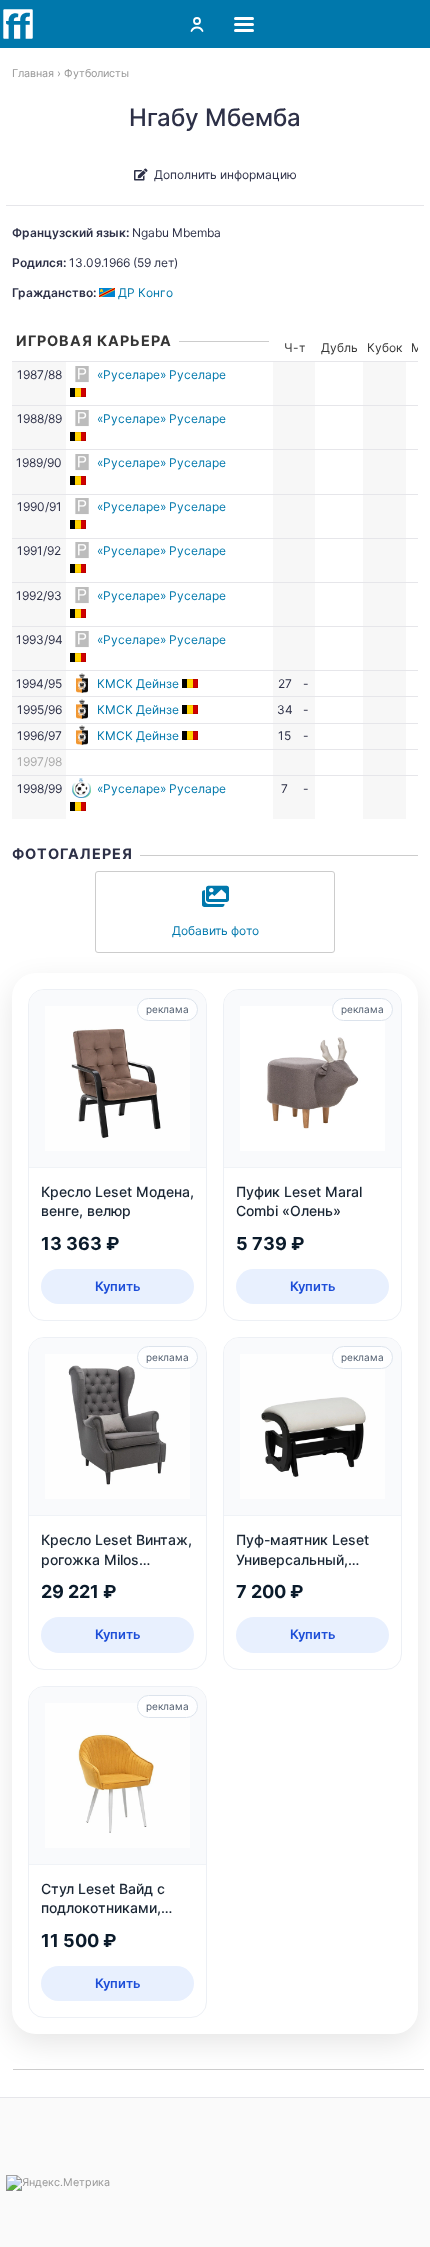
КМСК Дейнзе (138, 683)
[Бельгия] (79, 392)
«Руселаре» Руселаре (161, 374)
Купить (118, 1286)
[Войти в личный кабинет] (197, 24)
